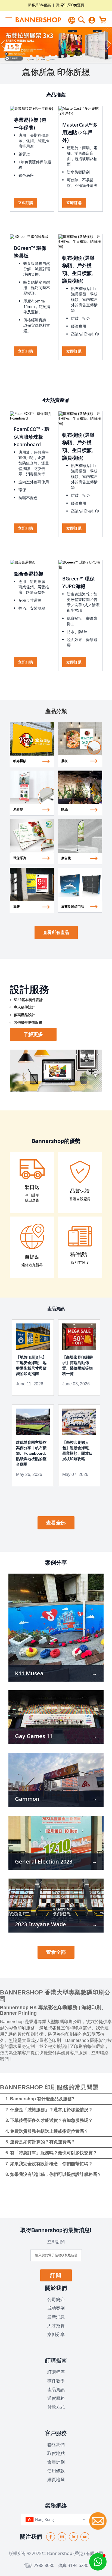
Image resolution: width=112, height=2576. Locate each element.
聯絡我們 (56, 2445)
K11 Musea (29, 1673)
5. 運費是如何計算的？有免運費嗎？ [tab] (40, 2142)
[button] (98, 2562)
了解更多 (33, 1034)
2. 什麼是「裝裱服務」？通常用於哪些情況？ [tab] (49, 2110)
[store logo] (32, 20)
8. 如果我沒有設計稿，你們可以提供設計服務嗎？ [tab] (53, 2174)
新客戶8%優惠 (39, 5)
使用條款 (56, 2471)
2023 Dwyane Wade (41, 1924)
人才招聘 (56, 2326)
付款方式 (56, 2407)
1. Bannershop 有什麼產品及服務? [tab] (40, 2099)
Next (108, 45)
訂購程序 (56, 2372)
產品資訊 (56, 2389)
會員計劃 (56, 2462)
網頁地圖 (56, 2479)
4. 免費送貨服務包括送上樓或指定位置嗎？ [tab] (47, 2131)
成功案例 (56, 2308)
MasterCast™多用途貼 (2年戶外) (80, 132)
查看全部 (56, 1523)
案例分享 (56, 2334)
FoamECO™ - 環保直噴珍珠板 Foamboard (32, 437)
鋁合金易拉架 (29, 574)
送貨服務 (56, 2398)
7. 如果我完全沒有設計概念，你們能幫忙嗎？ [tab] (49, 2164)
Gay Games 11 (34, 1736)
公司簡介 (56, 2299)
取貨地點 (56, 2453)
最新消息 (56, 2317)
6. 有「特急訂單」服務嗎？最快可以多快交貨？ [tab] (51, 2153)
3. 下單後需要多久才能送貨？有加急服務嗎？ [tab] (49, 2120)
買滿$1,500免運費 (70, 5)
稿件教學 (56, 2381)
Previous (4, 45)
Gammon (27, 1799)
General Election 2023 (44, 1861)
